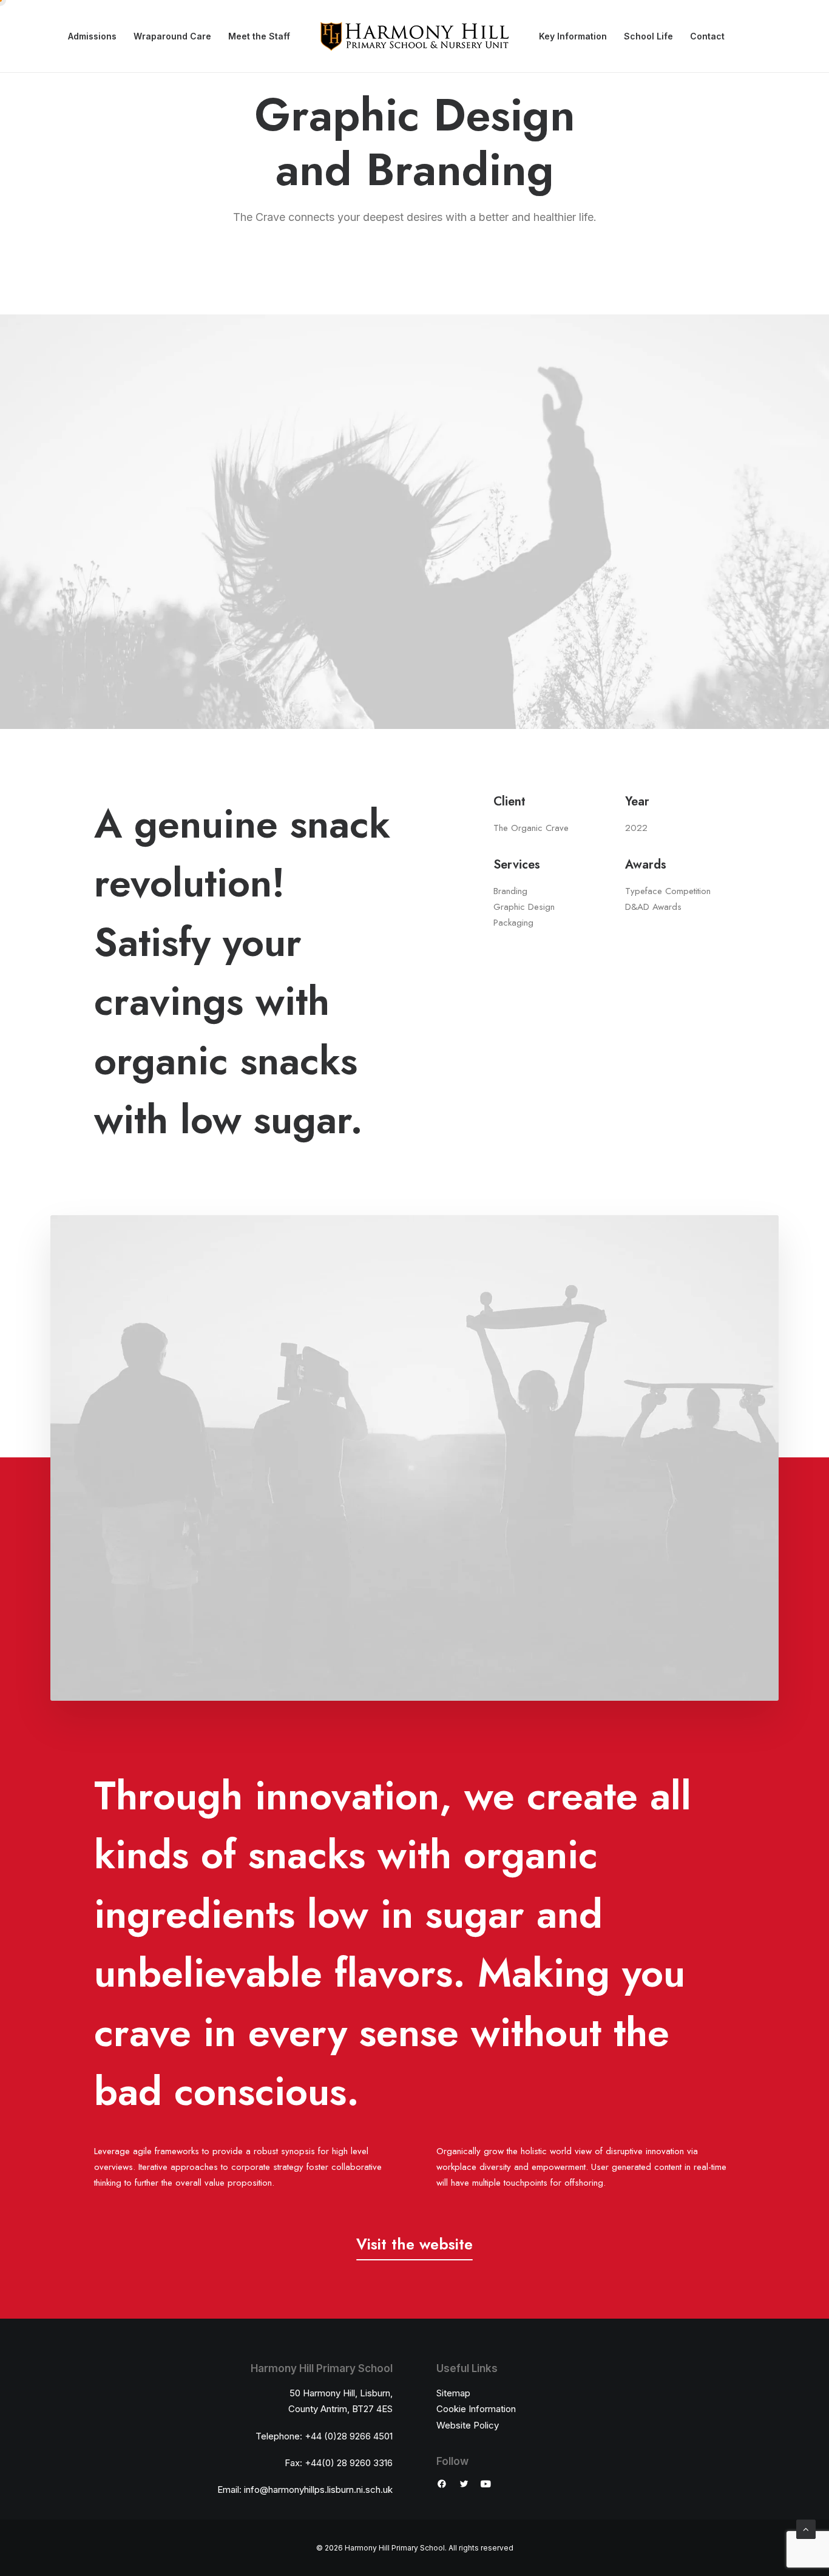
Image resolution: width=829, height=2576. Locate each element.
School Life (648, 36)
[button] (414, 2244)
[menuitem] (92, 36)
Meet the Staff (259, 36)
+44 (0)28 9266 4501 (349, 2436)
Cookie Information (476, 2409)
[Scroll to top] (806, 2528)
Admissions (92, 36)
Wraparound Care (172, 36)
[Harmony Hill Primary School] (414, 36)
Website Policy (468, 2425)
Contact (707, 36)
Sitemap (453, 2393)
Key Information (573, 36)
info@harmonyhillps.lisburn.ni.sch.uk (318, 2490)
